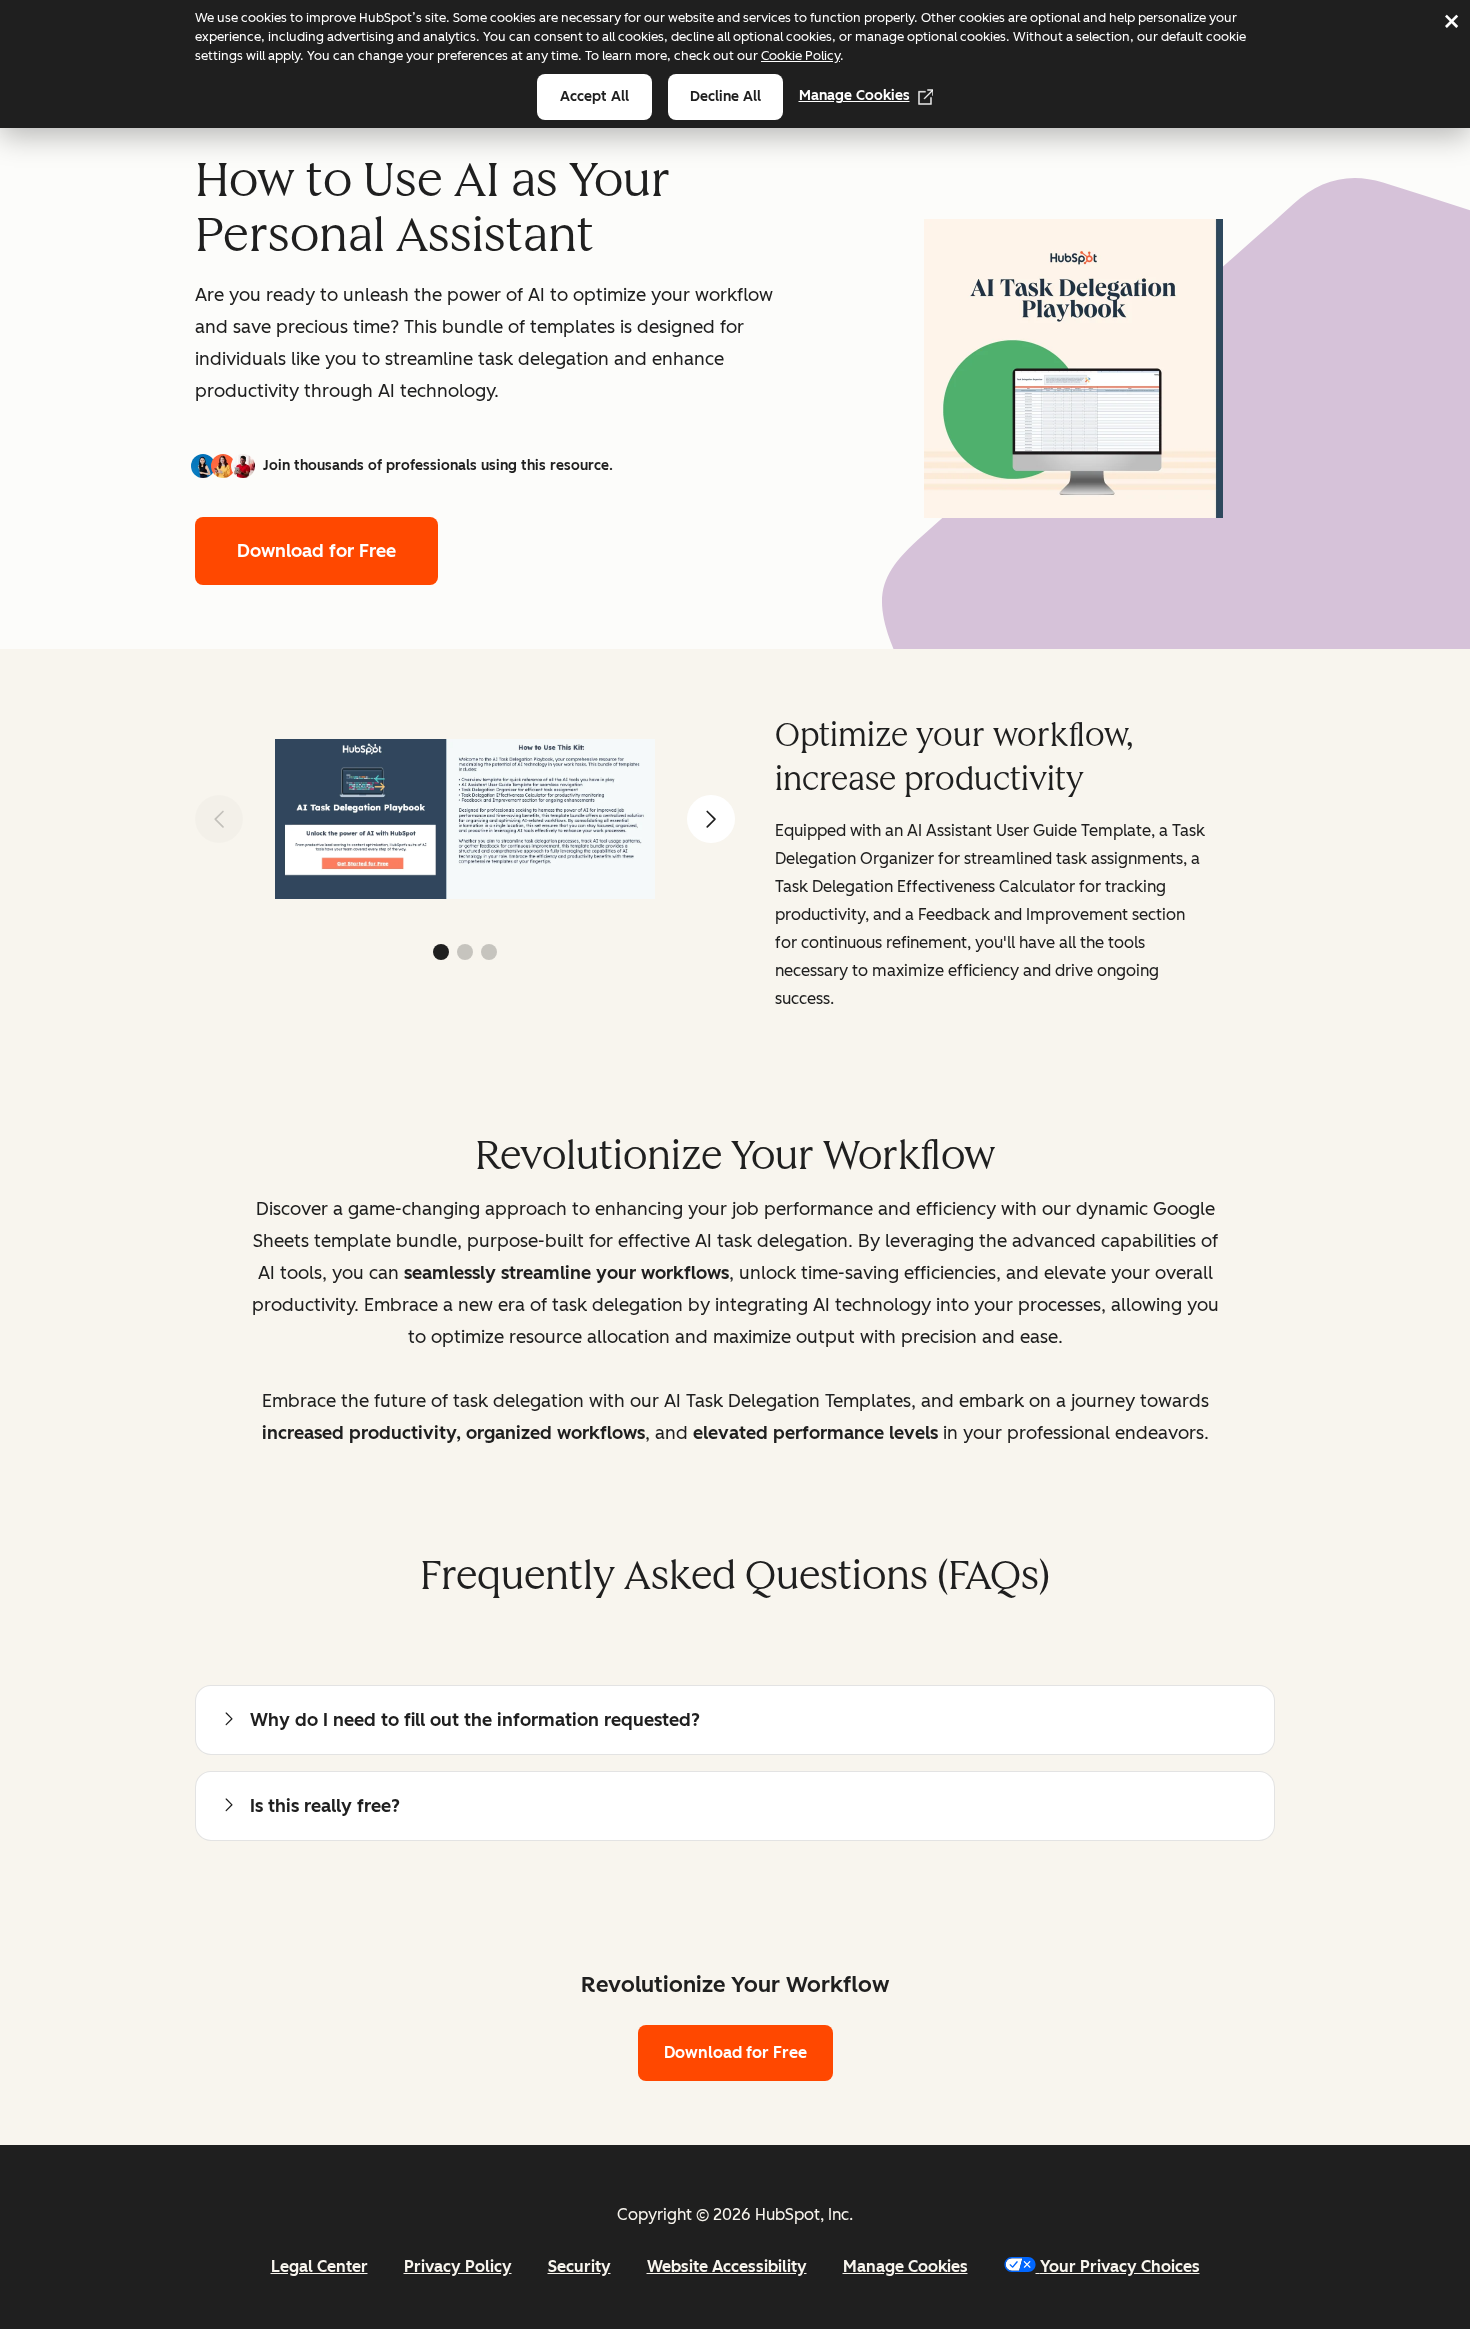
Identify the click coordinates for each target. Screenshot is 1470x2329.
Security (579, 2266)
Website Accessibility (727, 2266)
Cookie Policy (800, 55)
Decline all (725, 96)
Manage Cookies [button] (905, 2266)
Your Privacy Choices (1120, 2266)
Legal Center (319, 2266)
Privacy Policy (458, 2266)
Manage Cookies (854, 95)
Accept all (594, 96)
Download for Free (316, 551)
